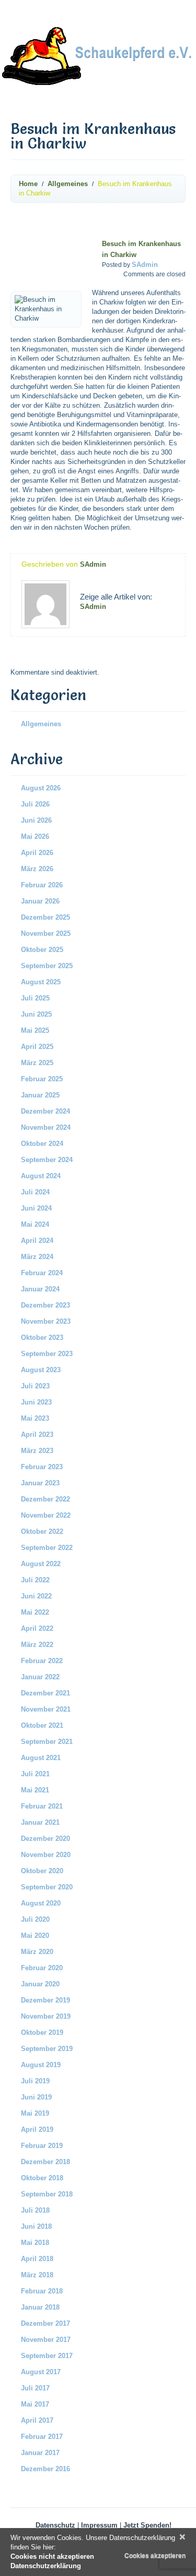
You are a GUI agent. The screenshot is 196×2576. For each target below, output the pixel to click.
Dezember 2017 (45, 2323)
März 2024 (37, 1257)
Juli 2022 (35, 1580)
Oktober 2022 (42, 1531)
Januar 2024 (40, 1289)
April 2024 (37, 1241)
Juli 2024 (35, 1192)
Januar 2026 (40, 901)
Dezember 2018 (45, 2162)
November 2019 (46, 2016)
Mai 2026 (35, 837)
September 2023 (47, 1354)
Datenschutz (55, 2525)
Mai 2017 (35, 2404)
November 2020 (46, 1855)
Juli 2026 (35, 804)
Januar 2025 (40, 1095)
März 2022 (37, 1645)
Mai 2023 (35, 1418)
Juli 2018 (35, 2210)
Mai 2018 (35, 2243)
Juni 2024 (36, 1208)
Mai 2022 (35, 1612)
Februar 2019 (42, 2146)
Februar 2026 (42, 885)
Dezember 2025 (45, 917)
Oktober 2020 (42, 1871)
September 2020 (47, 1887)
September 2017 (47, 2356)
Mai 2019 (35, 2113)
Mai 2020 (35, 1936)
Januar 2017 (40, 2453)
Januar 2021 (40, 1822)
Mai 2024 (35, 1224)
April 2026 (37, 853)
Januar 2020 (40, 1984)
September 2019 (47, 2049)
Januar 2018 (40, 2307)
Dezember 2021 (45, 1693)
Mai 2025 (35, 1030)
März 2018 (37, 2275)
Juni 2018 (36, 2226)
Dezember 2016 (45, 2469)
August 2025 (41, 982)
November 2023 (46, 1321)
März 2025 (37, 1063)
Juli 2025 (35, 998)
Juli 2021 (35, 1774)
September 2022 (47, 1548)
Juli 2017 (35, 2388)
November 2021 (46, 1709)
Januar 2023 (40, 1483)
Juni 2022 (36, 1596)
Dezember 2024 (45, 1111)
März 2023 (37, 1451)
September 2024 (47, 1160)
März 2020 (37, 1952)
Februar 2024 (42, 1273)
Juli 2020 (35, 1919)
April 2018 (37, 2259)
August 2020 (41, 1903)
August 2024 (41, 1176)
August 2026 (41, 788)
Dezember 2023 (45, 1305)
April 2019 (37, 2129)
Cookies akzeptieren (155, 2556)
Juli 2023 (35, 1386)
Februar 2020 (42, 1968)
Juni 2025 (36, 1014)
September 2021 (47, 1742)
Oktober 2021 (42, 1725)
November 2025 (46, 933)
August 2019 (41, 2065)
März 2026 (37, 869)
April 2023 (37, 1434)
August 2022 (41, 1564)
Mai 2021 (35, 1790)
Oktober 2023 (42, 1338)
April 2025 (37, 1047)
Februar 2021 (42, 1806)
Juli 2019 (35, 2081)
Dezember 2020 (45, 1839)
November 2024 (46, 1127)
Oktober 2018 (42, 2178)
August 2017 (41, 2372)
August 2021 (41, 1758)
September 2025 (47, 966)
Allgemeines (68, 184)
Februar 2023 (42, 1467)
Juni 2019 (36, 2097)
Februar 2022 (42, 1661)
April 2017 (37, 2420)
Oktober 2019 (42, 2032)
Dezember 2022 (45, 1499)
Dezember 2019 (45, 2000)
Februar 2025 (42, 1079)
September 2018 (47, 2194)
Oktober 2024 (42, 1144)
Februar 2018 (42, 2291)
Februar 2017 (42, 2437)
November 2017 (46, 2340)
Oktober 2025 (42, 950)
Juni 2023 (36, 1402)
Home (28, 184)
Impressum (99, 2525)
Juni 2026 (36, 820)
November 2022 (46, 1515)
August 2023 (41, 1370)
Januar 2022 (40, 1677)
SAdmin (145, 265)
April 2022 (37, 1628)
